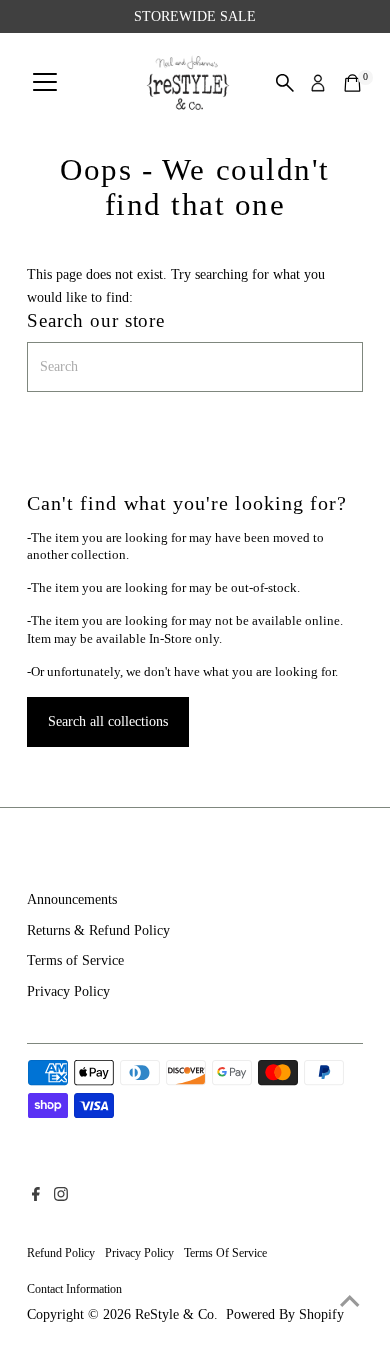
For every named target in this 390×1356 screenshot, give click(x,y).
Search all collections (108, 721)
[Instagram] (61, 1196)
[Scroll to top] (350, 1301)
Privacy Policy (68, 991)
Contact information (74, 1289)
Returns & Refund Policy (98, 930)
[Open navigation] (45, 83)
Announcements (72, 899)
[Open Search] (285, 83)
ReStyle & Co (174, 1314)
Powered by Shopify (285, 1314)
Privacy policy (139, 1253)
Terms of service (225, 1253)
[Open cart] (352, 83)
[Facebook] (36, 1196)
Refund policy (61, 1253)
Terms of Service (75, 960)
